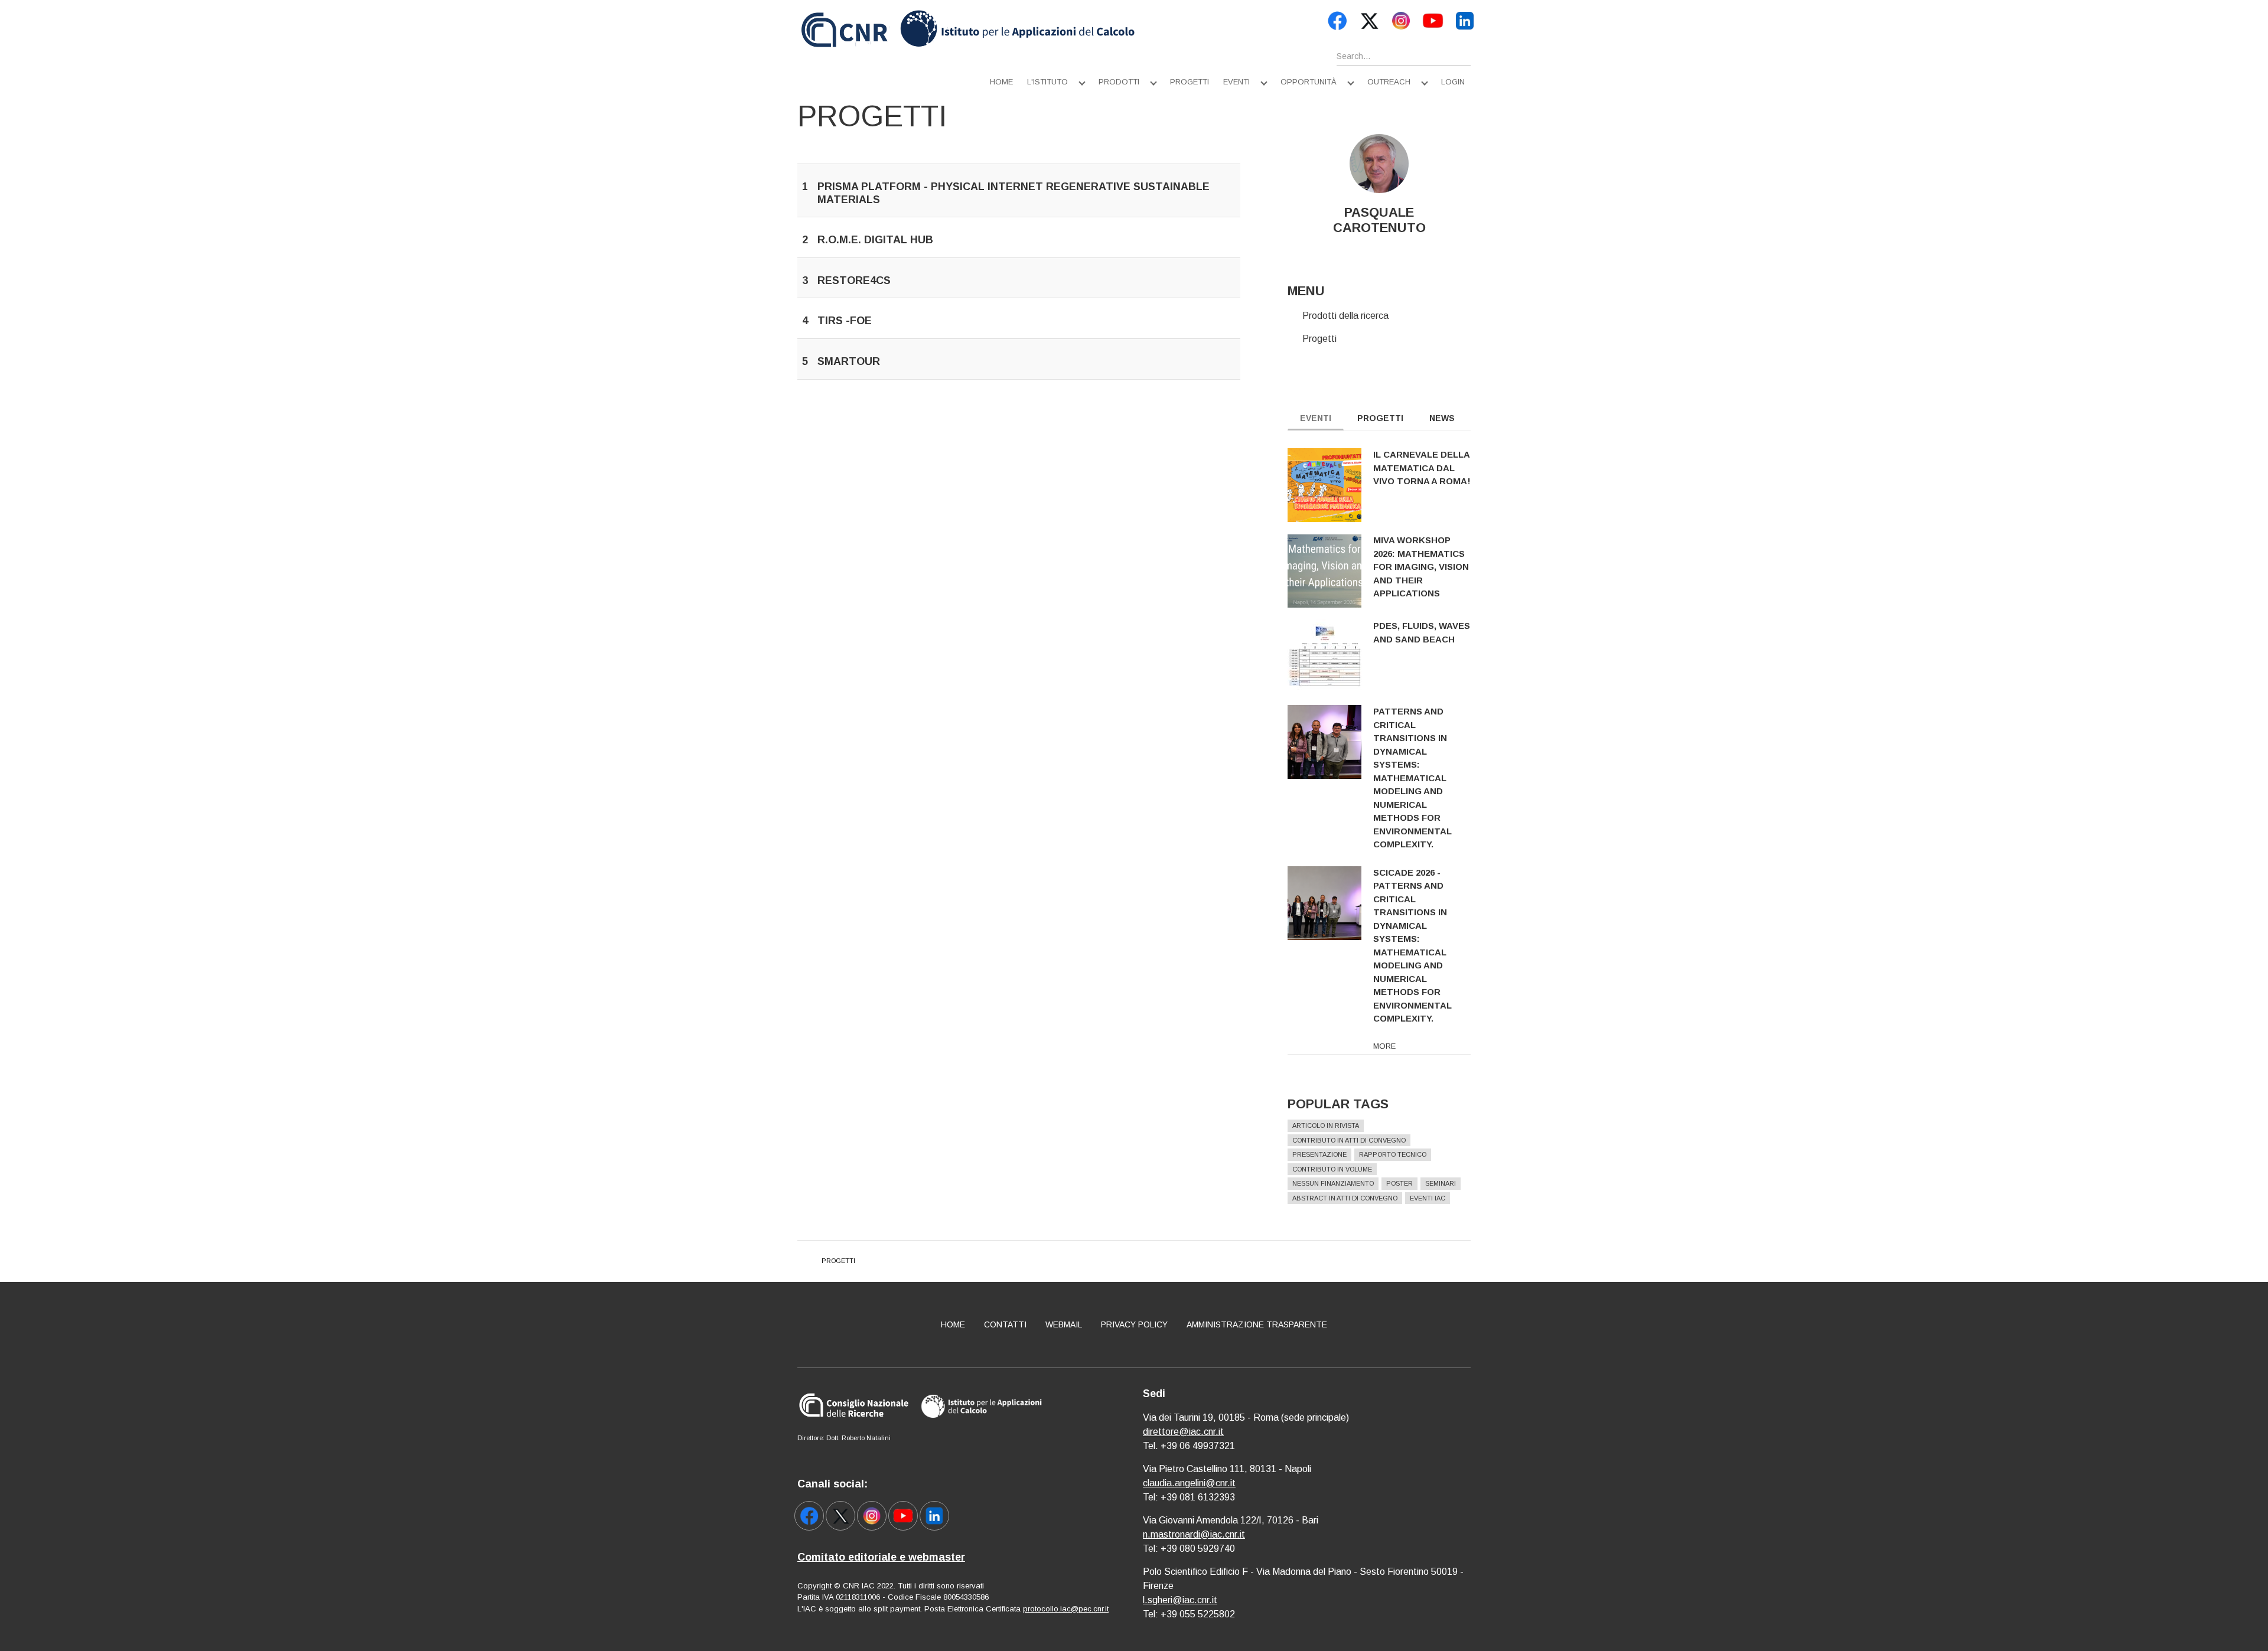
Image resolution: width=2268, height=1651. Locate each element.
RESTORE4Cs (854, 280)
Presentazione (1319, 1154)
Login (1453, 82)
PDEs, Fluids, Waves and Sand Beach (1422, 632)
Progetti (1190, 82)
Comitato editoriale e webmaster (881, 1557)
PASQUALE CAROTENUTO (1379, 220)
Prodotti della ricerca (1345, 316)
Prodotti (1119, 82)
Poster (1399, 1183)
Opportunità (1309, 82)
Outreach (1389, 82)
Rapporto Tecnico (1393, 1154)
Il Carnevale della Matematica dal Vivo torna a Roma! (1422, 468)
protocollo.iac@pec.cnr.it (1066, 1609)
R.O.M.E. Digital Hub (875, 240)
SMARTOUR (849, 361)
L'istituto (1047, 82)
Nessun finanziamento (1333, 1183)
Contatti (1005, 1324)
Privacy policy (1134, 1324)
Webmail (1064, 1324)
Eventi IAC (1428, 1198)
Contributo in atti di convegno (1349, 1140)
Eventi (1236, 82)
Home (1001, 82)
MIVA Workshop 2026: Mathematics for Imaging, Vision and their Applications (1421, 567)
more (1384, 1046)
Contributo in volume (1332, 1169)
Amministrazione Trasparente (1257, 1324)
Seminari (1441, 1183)
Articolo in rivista (1326, 1125)
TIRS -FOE (845, 321)
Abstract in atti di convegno (1345, 1198)
